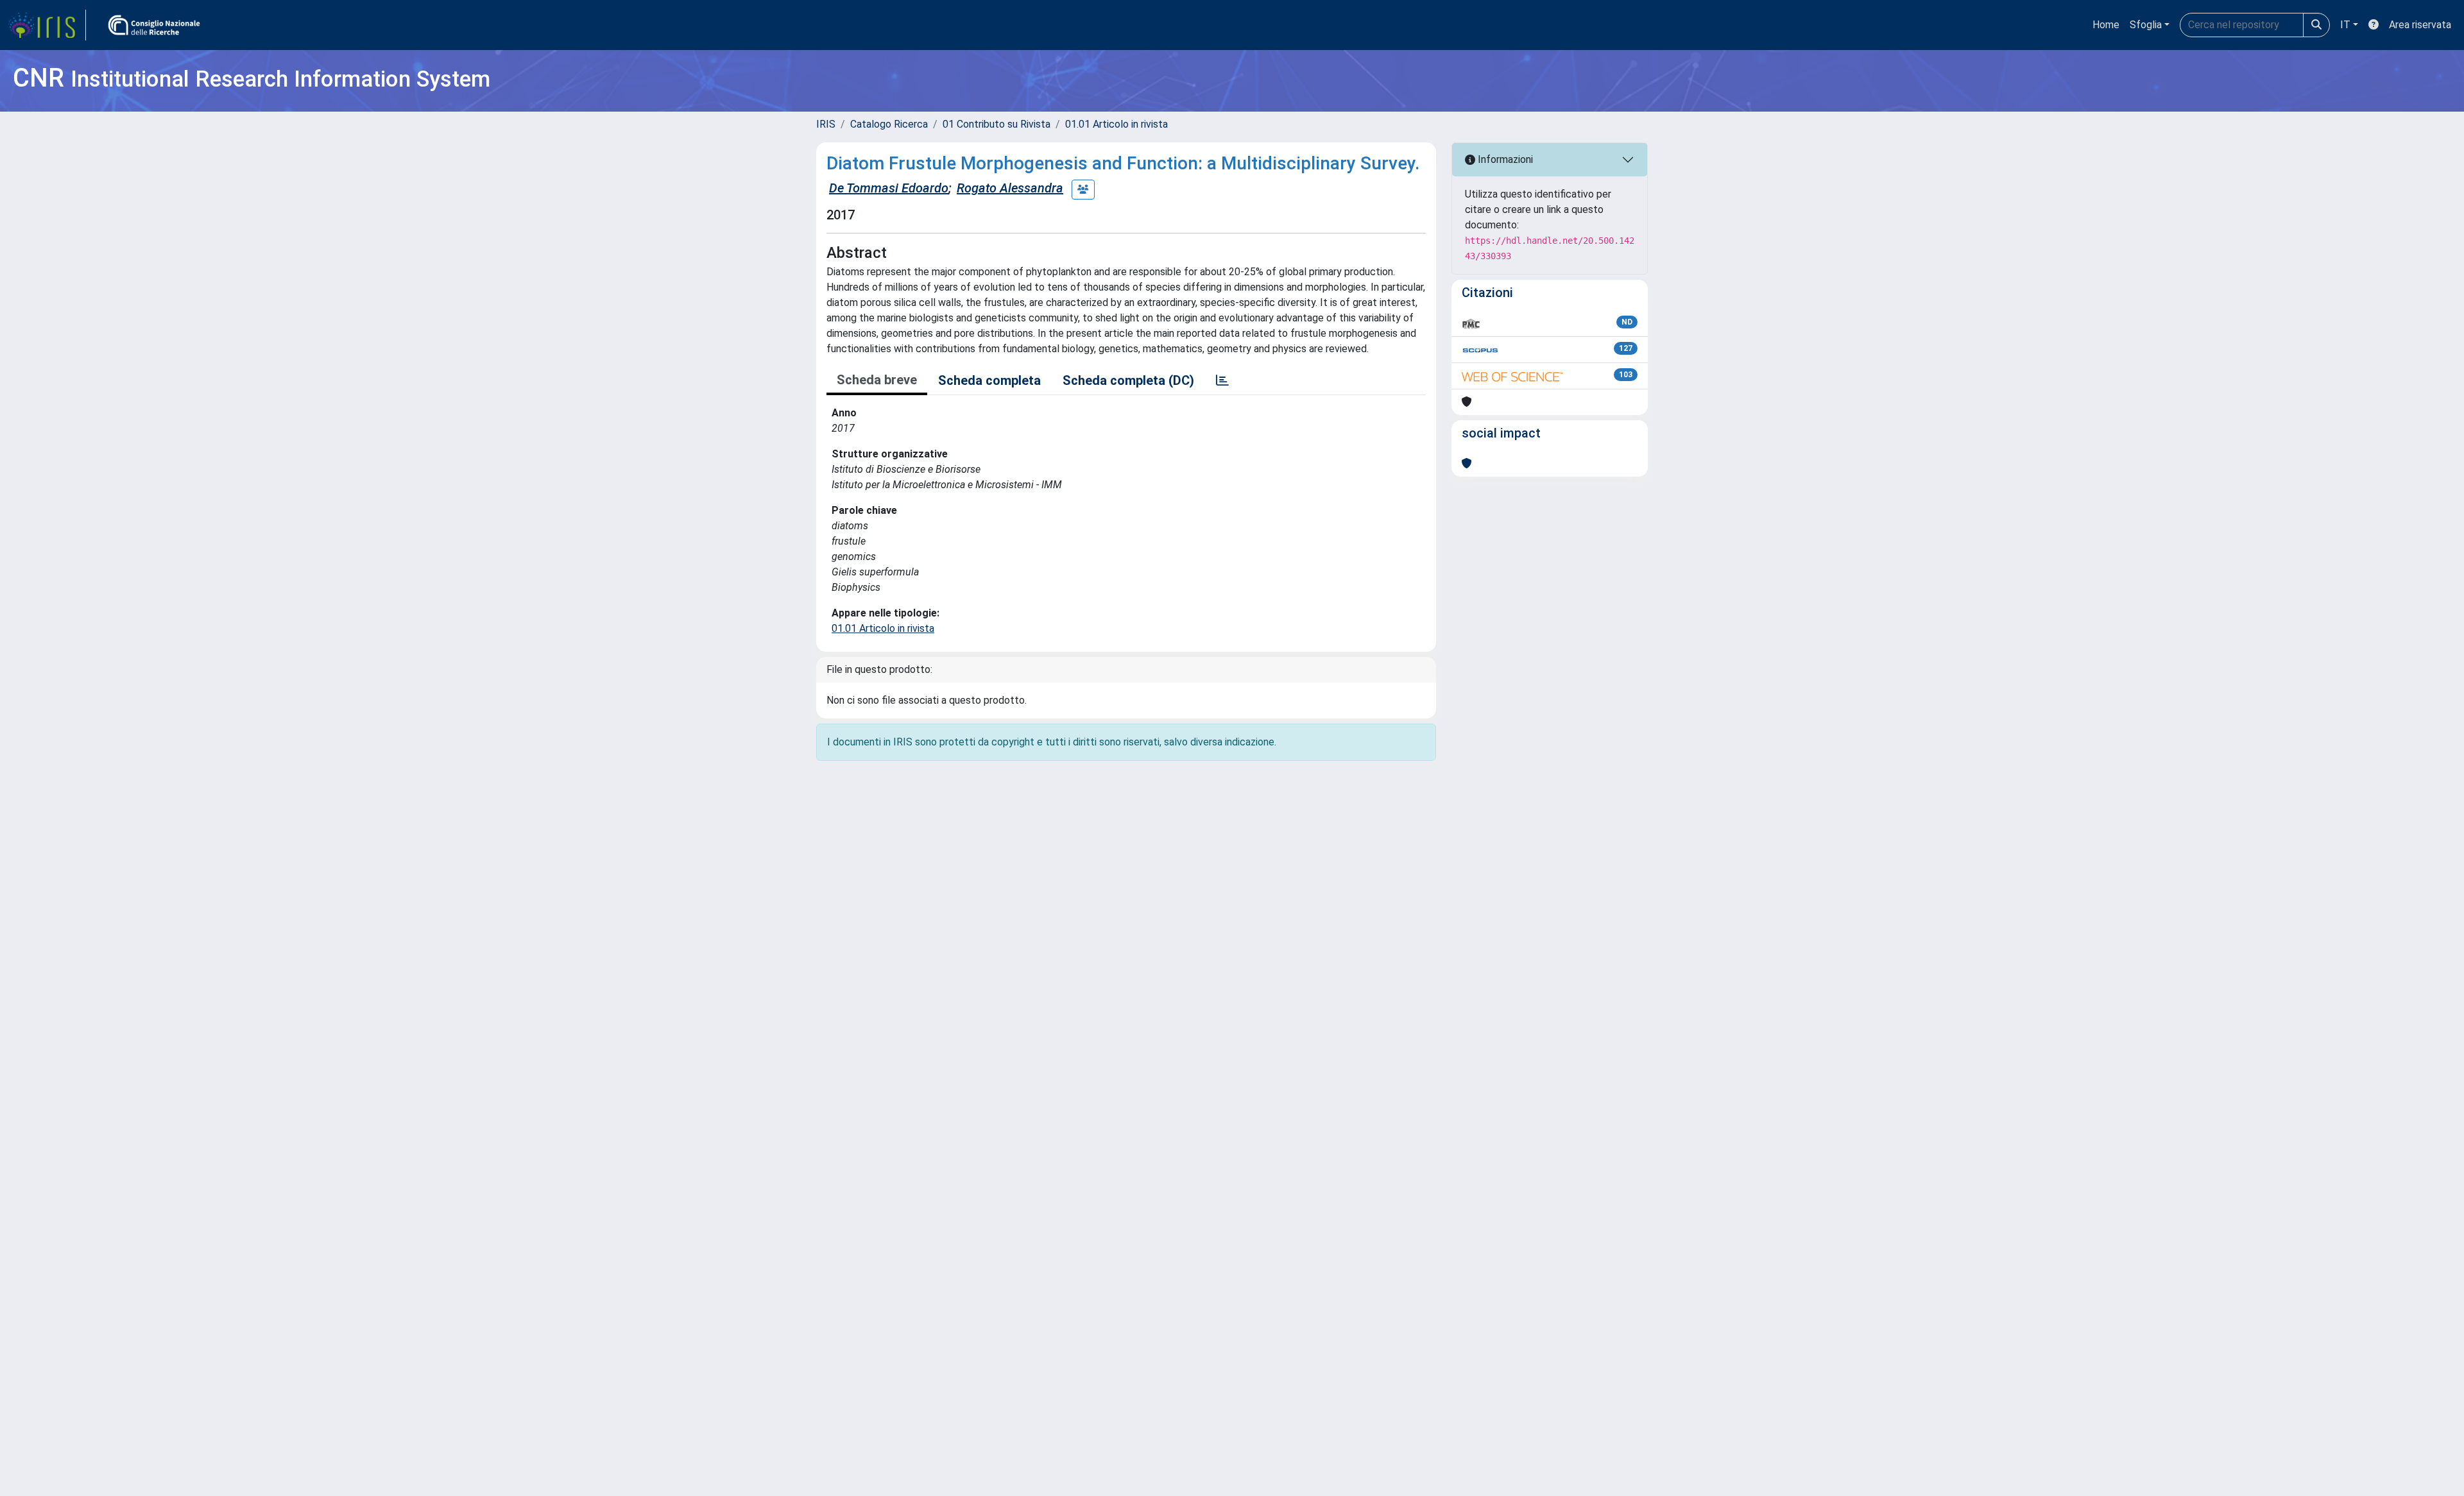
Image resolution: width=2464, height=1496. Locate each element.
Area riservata (2420, 25)
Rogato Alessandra (1010, 188)
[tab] (1222, 380)
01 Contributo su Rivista (997, 124)
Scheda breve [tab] (877, 380)
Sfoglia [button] (2146, 25)
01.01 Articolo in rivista (1116, 124)
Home (2106, 25)
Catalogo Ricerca (889, 124)
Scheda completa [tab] (989, 380)
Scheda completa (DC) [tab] (1128, 380)
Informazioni (1504, 159)
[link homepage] (47, 25)
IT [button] (2345, 25)
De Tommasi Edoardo (889, 188)
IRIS (826, 124)
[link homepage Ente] (154, 25)
